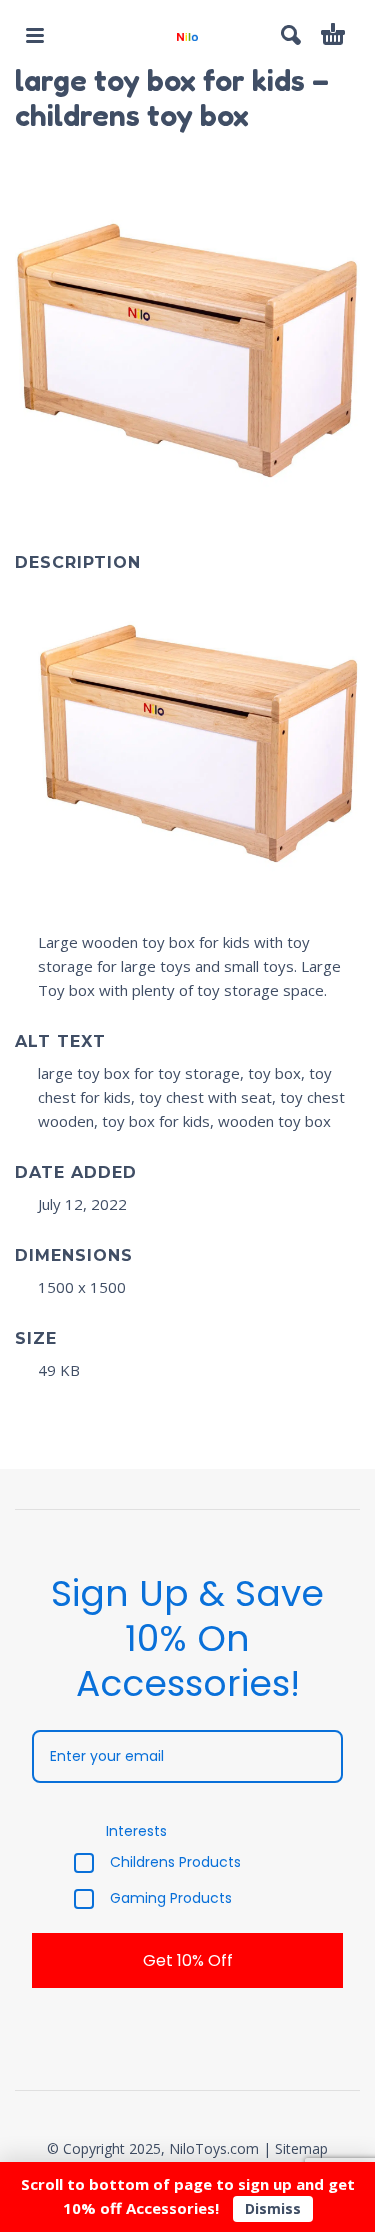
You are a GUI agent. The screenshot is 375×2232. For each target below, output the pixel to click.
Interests (136, 1831)
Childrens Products (175, 1863)
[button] (35, 35)
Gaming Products (171, 1899)
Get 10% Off (188, 1960)
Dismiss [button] (273, 2208)
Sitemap (301, 2148)
